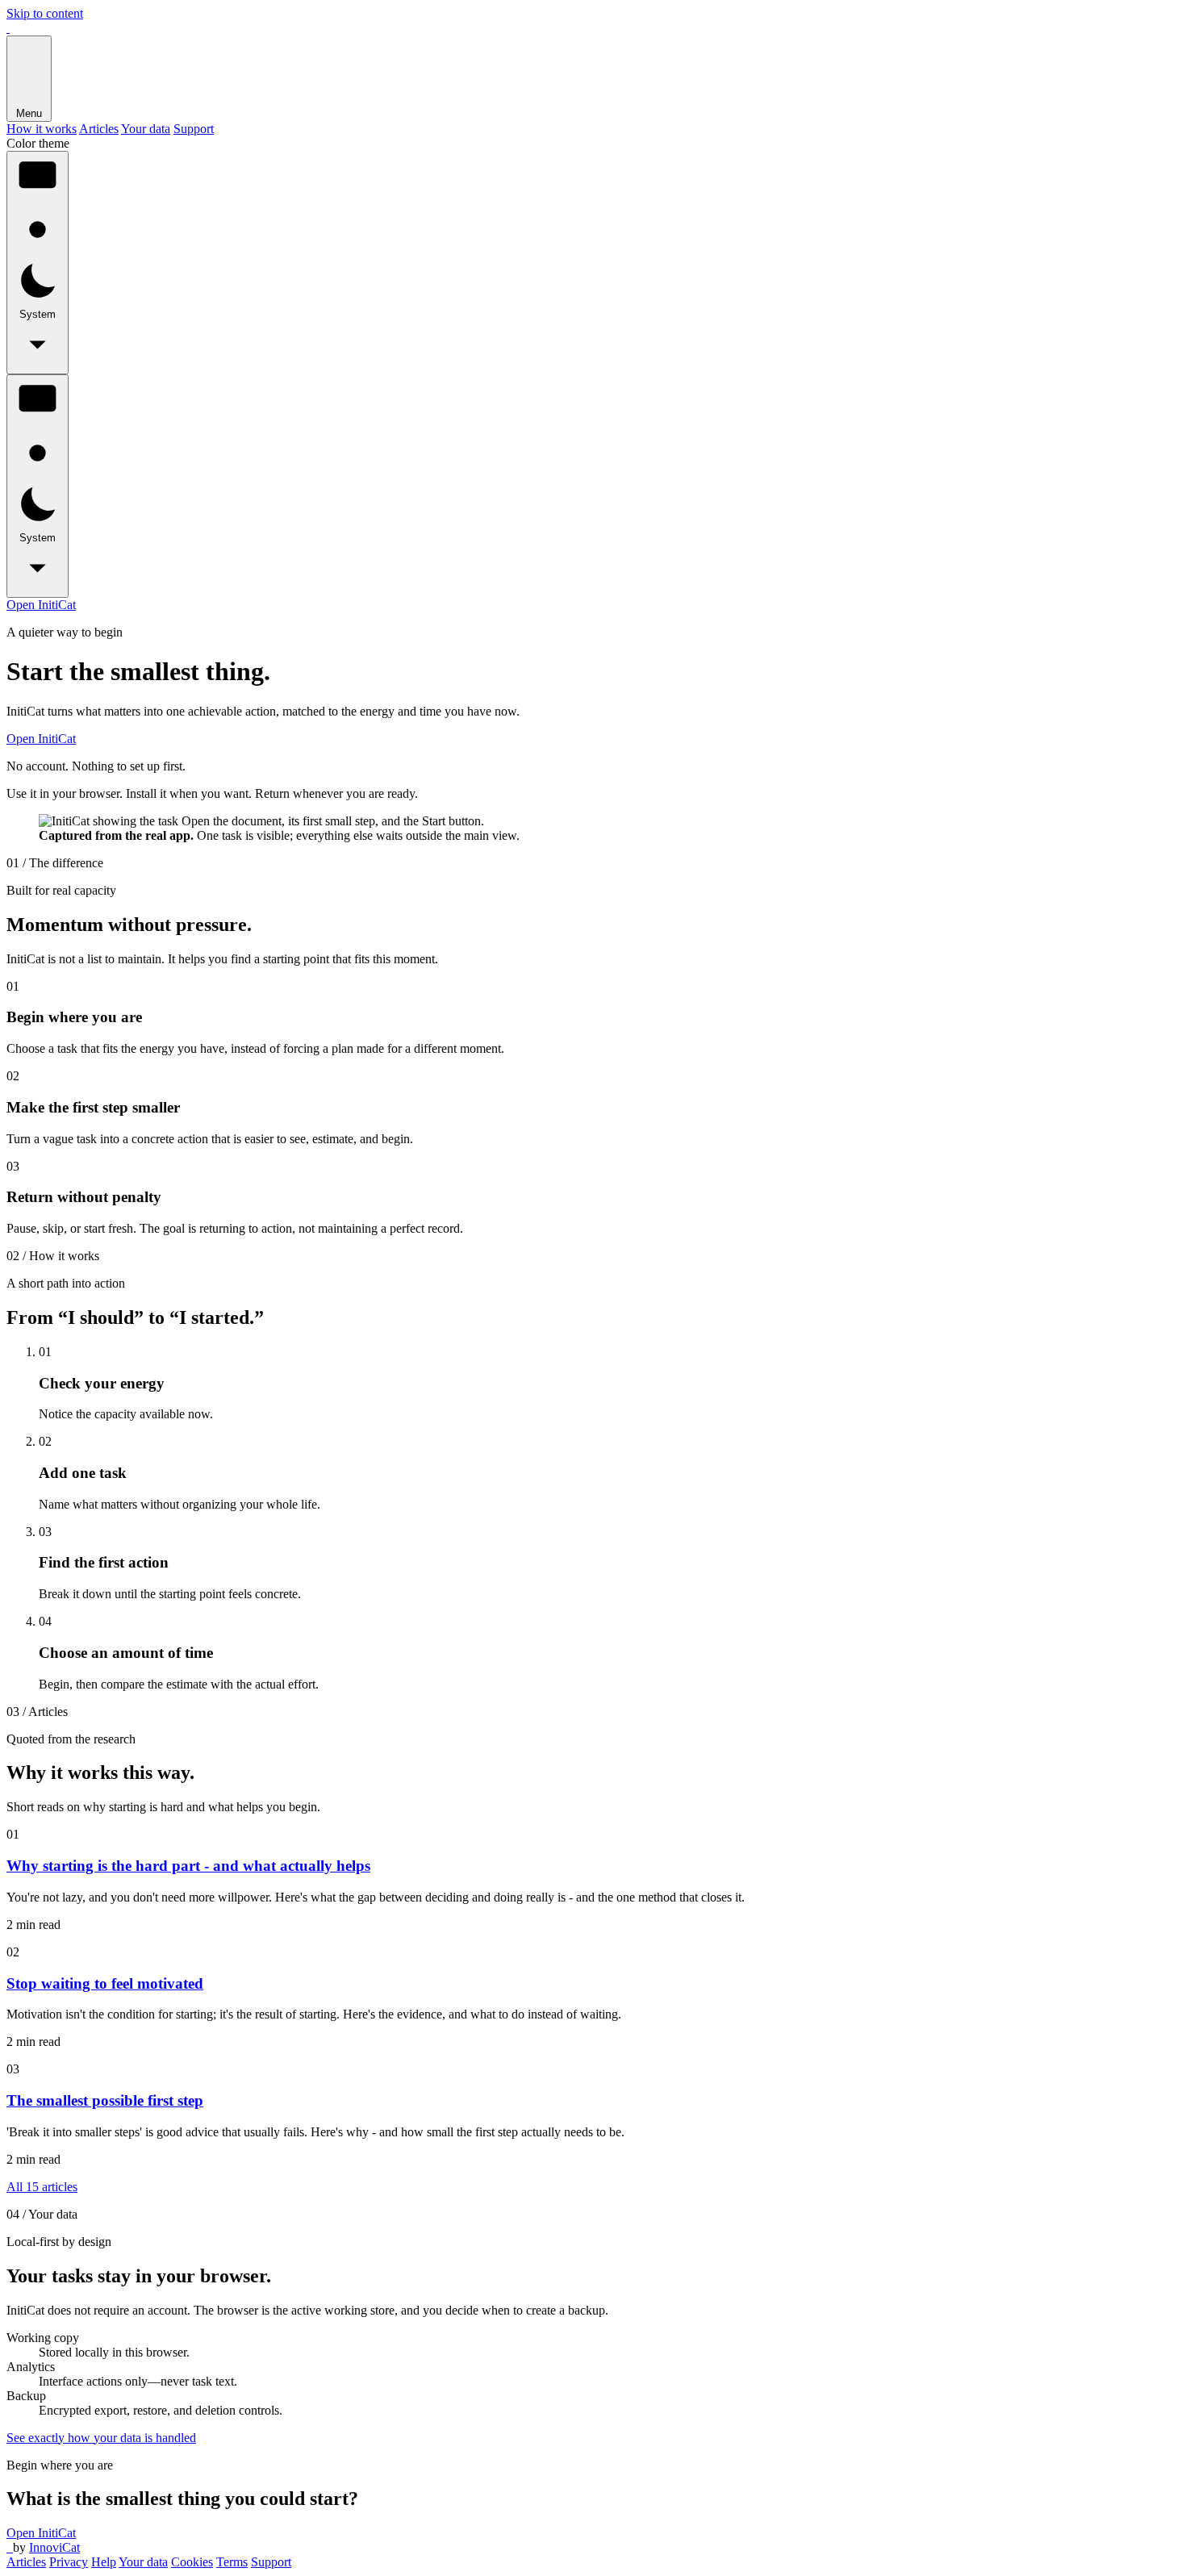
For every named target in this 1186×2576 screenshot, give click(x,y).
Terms (232, 2562)
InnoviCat (54, 2547)
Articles (99, 129)
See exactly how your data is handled (101, 2438)
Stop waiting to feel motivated (105, 1983)
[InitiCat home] (8, 28)
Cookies (192, 2562)
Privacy (69, 2562)
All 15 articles (42, 2187)
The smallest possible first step (105, 2100)
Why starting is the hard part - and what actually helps (188, 1866)
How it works (42, 129)
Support (194, 129)
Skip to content (45, 13)
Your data (146, 129)
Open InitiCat (41, 605)
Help (104, 2562)
